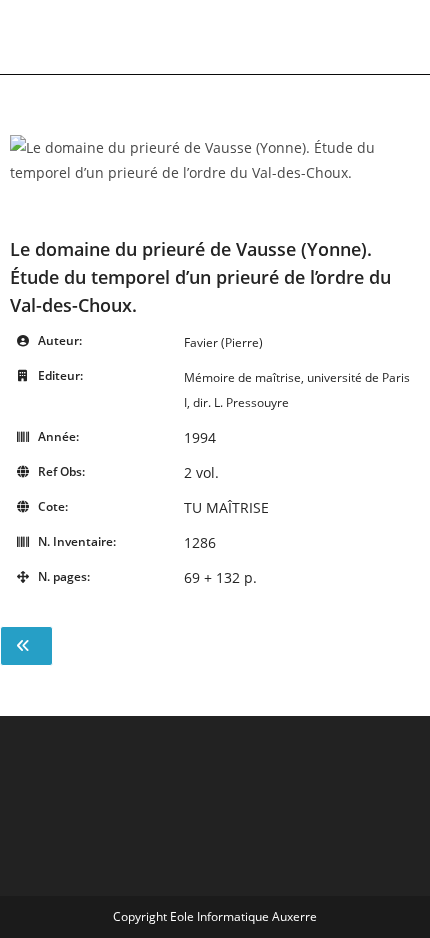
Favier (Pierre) (223, 342)
